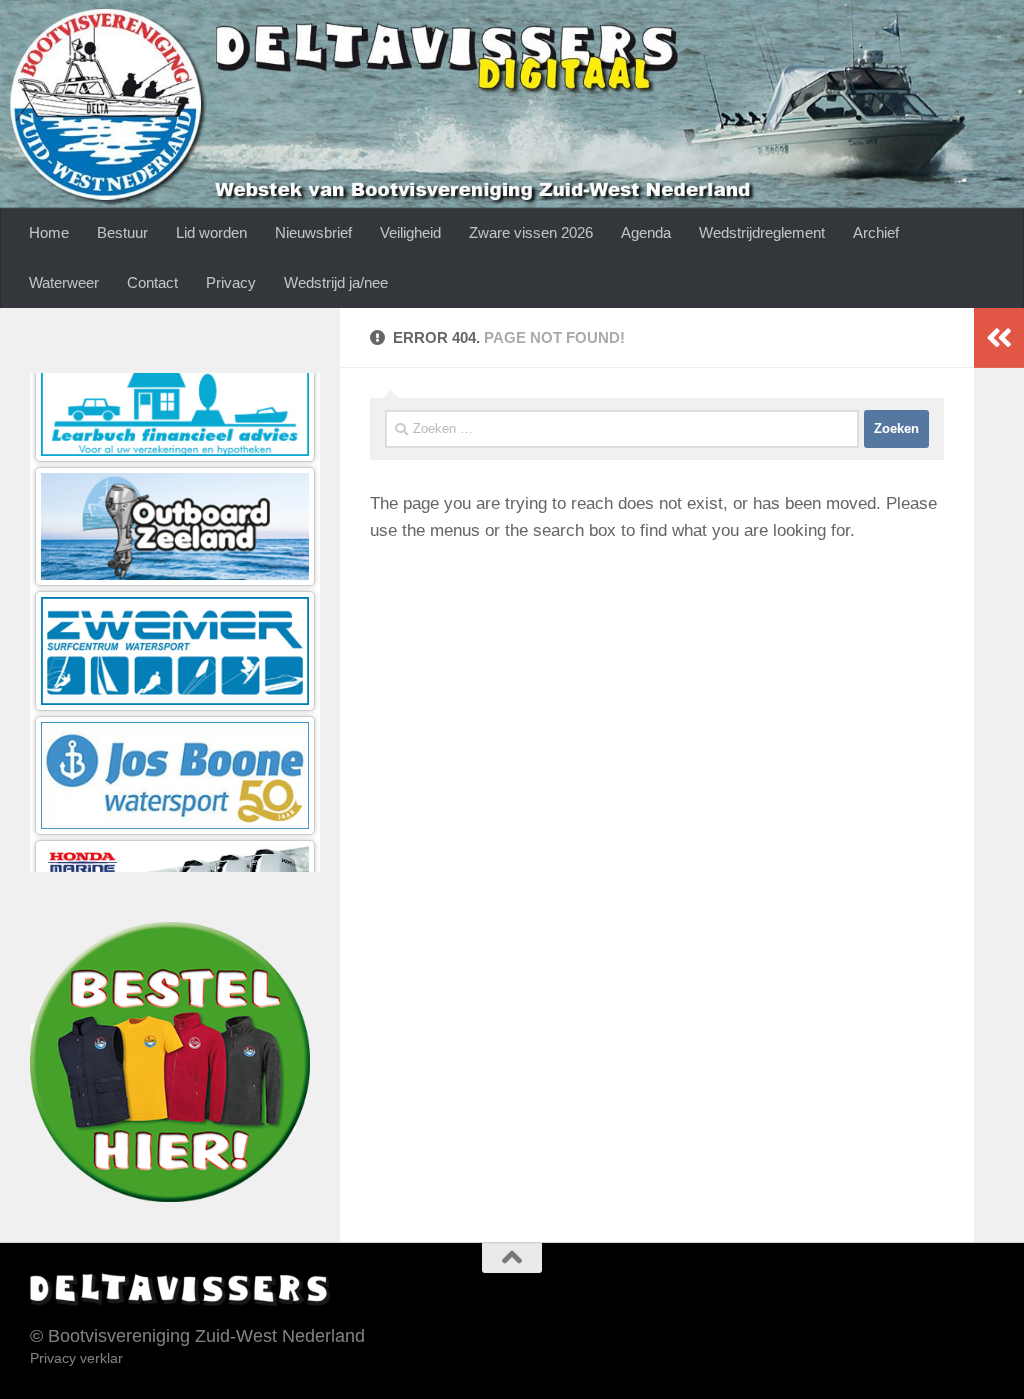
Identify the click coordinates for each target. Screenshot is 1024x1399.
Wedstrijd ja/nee (336, 282)
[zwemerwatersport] (175, 554)
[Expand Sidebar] (999, 338)
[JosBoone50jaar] (175, 678)
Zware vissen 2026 (531, 232)
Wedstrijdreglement (762, 232)
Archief (876, 232)
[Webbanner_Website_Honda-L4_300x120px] (175, 802)
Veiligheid (410, 232)
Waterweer (64, 282)
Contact (152, 282)
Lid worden (211, 232)
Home (49, 232)
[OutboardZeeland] (175, 430)
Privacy (231, 282)
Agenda (646, 232)
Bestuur (122, 232)
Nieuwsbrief (313, 232)
